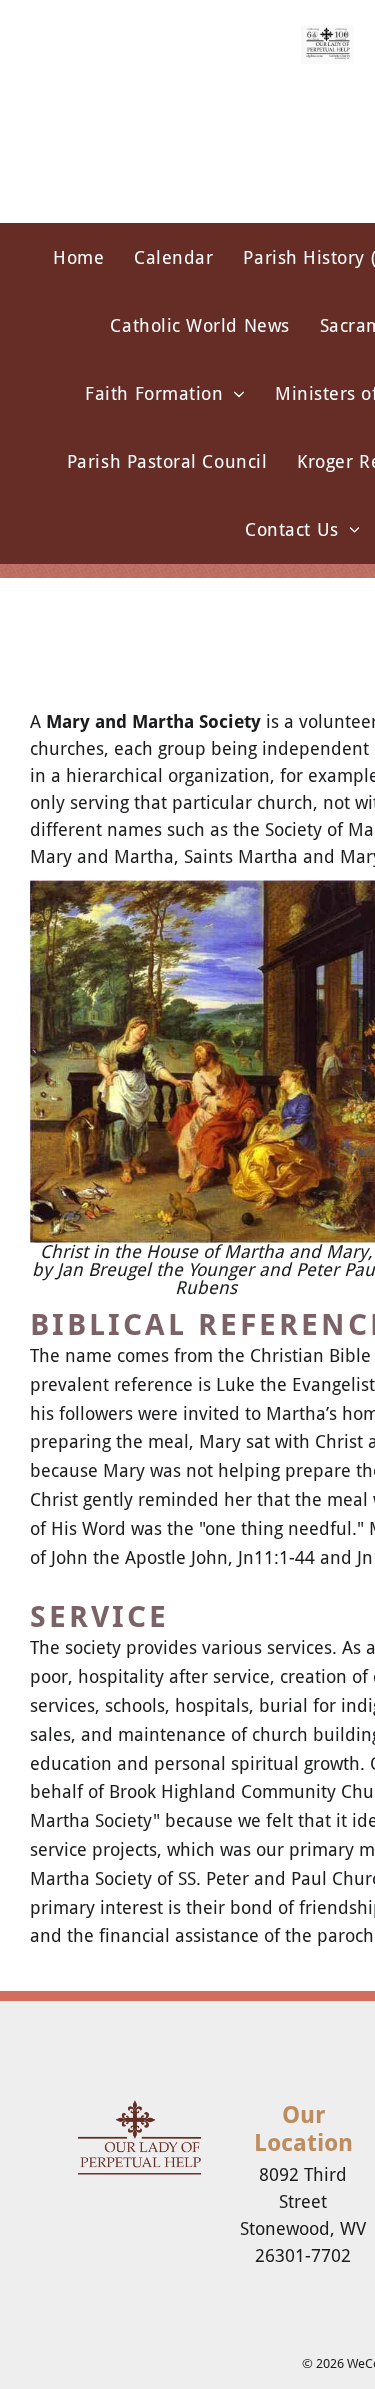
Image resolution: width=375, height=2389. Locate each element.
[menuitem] (78, 257)
